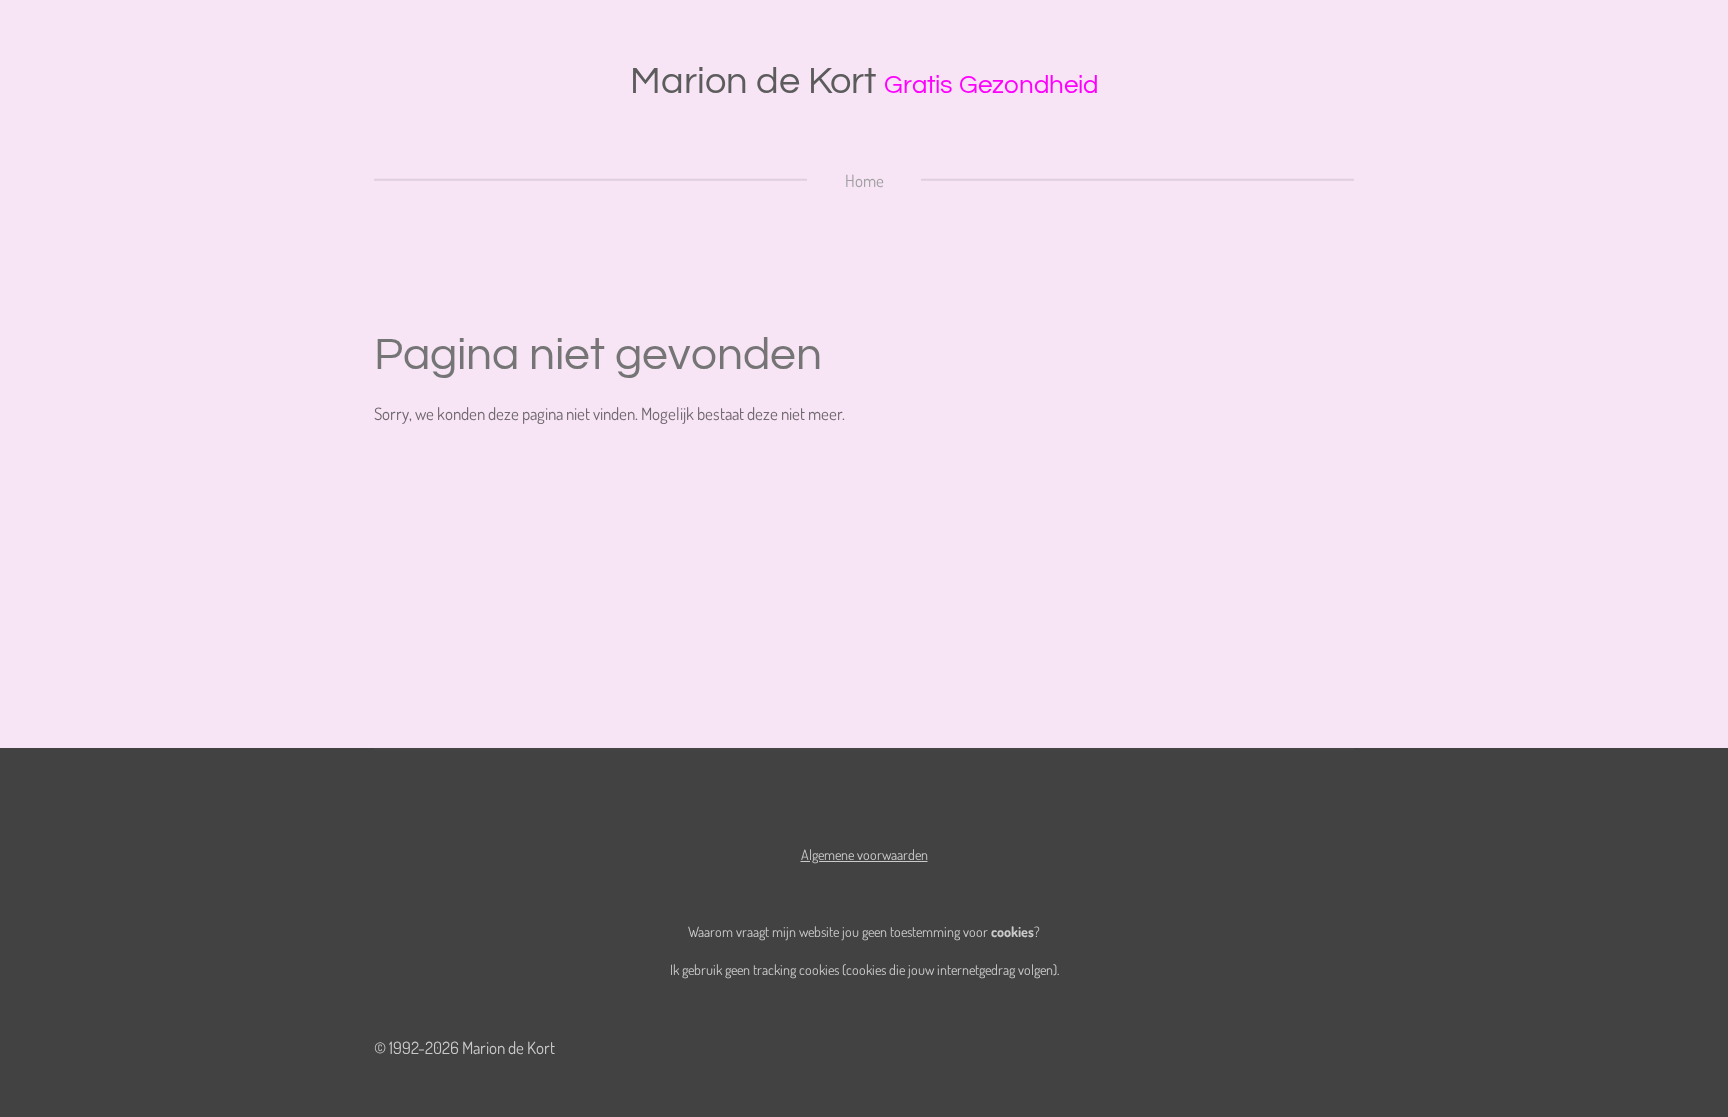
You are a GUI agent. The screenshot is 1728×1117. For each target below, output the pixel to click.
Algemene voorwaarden (864, 854)
